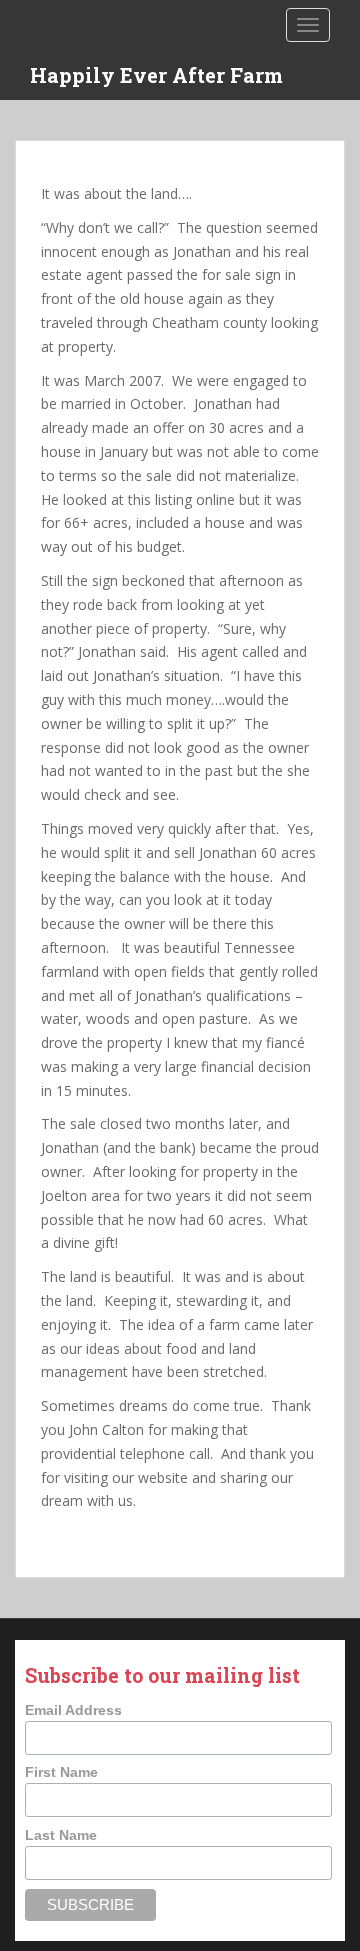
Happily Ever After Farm (156, 75)
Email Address (73, 1710)
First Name (61, 1772)
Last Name (61, 1835)
